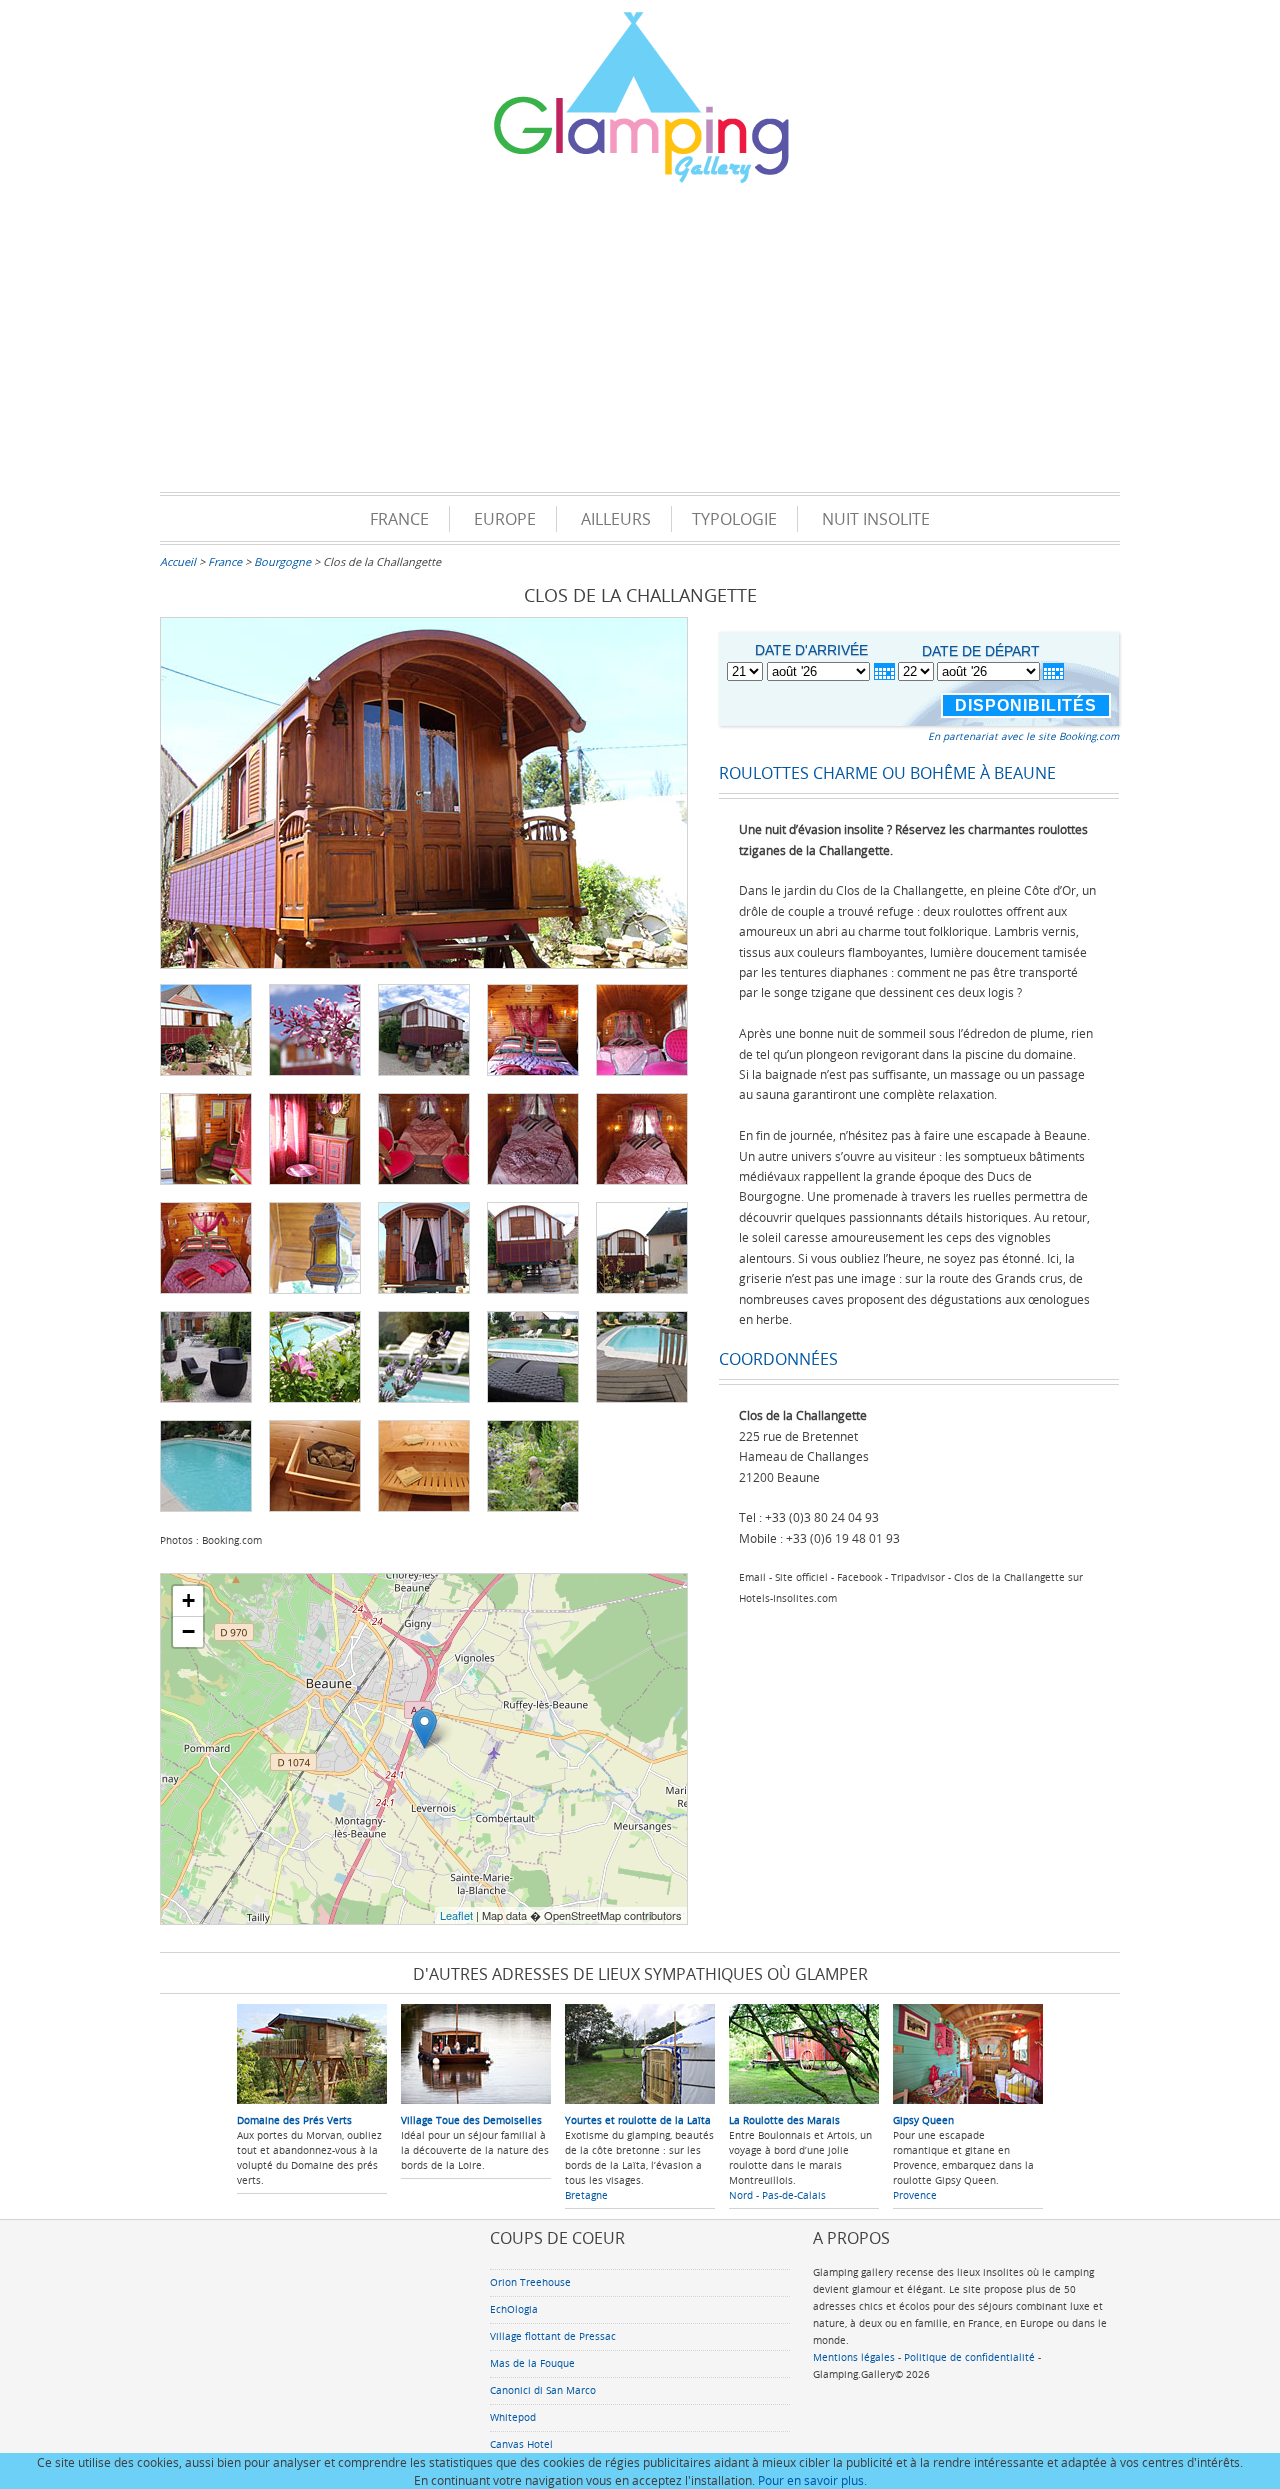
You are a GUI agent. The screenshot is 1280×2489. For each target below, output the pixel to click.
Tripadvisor (918, 1577)
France (399, 519)
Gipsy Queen (923, 2120)
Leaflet (456, 1915)
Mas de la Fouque (532, 2363)
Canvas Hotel (521, 2444)
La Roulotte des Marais (784, 2120)
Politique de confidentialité (969, 2357)
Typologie (734, 519)
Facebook (859, 1577)
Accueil (178, 561)
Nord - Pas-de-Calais (777, 2195)
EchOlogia (514, 2309)
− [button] (188, 1631)
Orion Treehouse (530, 2282)
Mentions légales (854, 2357)
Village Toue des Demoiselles (471, 2120)
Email (752, 1577)
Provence (915, 2195)
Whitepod (513, 2417)
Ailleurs (616, 519)
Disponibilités (1026, 705)
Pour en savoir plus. (812, 2480)
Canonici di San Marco (543, 2390)
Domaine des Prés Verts (294, 2120)
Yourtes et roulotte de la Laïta (638, 2120)
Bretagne (586, 2195)
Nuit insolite (876, 519)
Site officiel (801, 1577)
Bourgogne (282, 561)
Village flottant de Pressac (553, 2336)
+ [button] (188, 1600)
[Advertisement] (640, 342)
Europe (505, 519)
